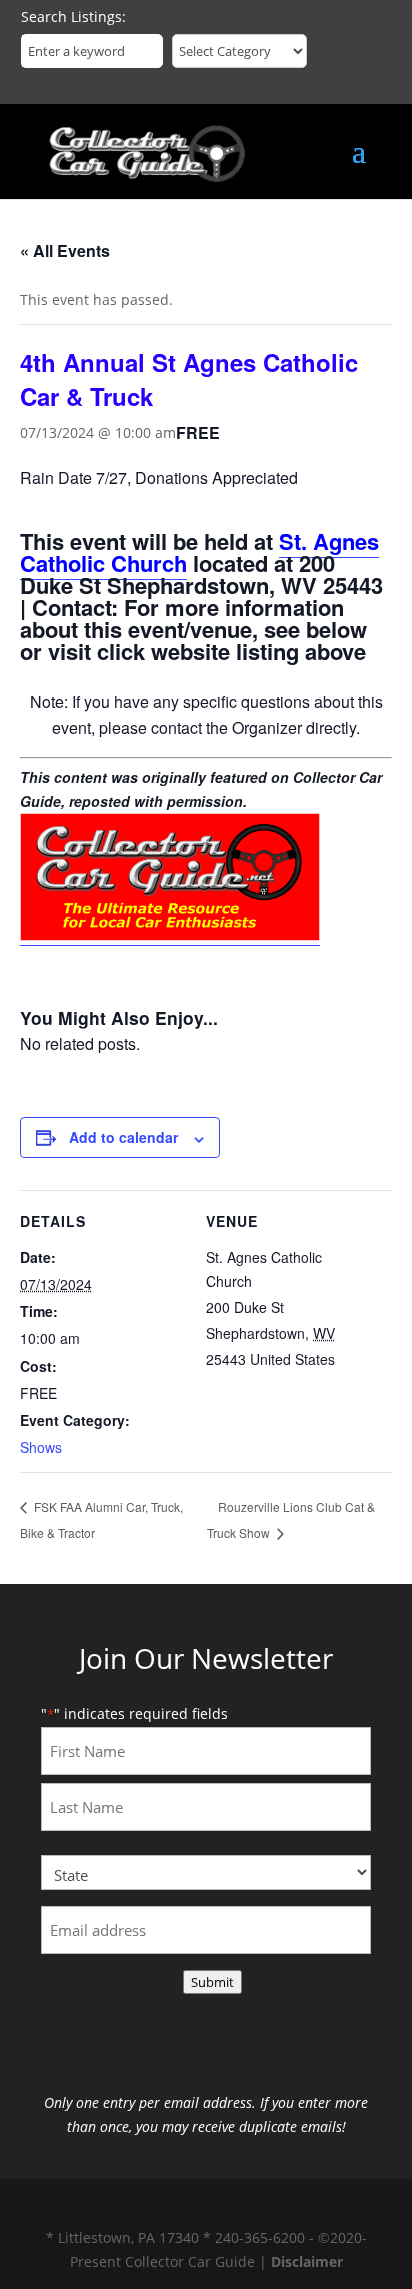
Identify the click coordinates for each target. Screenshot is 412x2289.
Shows (41, 1447)
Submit (212, 1982)
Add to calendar (123, 1137)
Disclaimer (307, 2261)
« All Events (65, 250)
